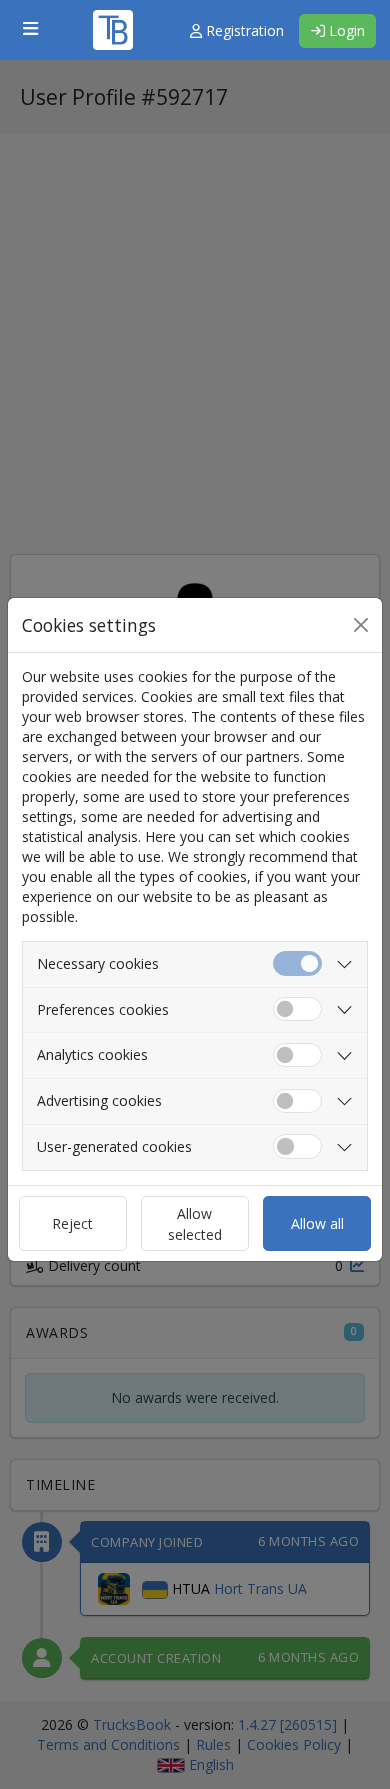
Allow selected (195, 1224)
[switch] (297, 1009)
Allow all (317, 1223)
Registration (243, 30)
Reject (72, 1223)
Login (345, 30)
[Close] (361, 625)
